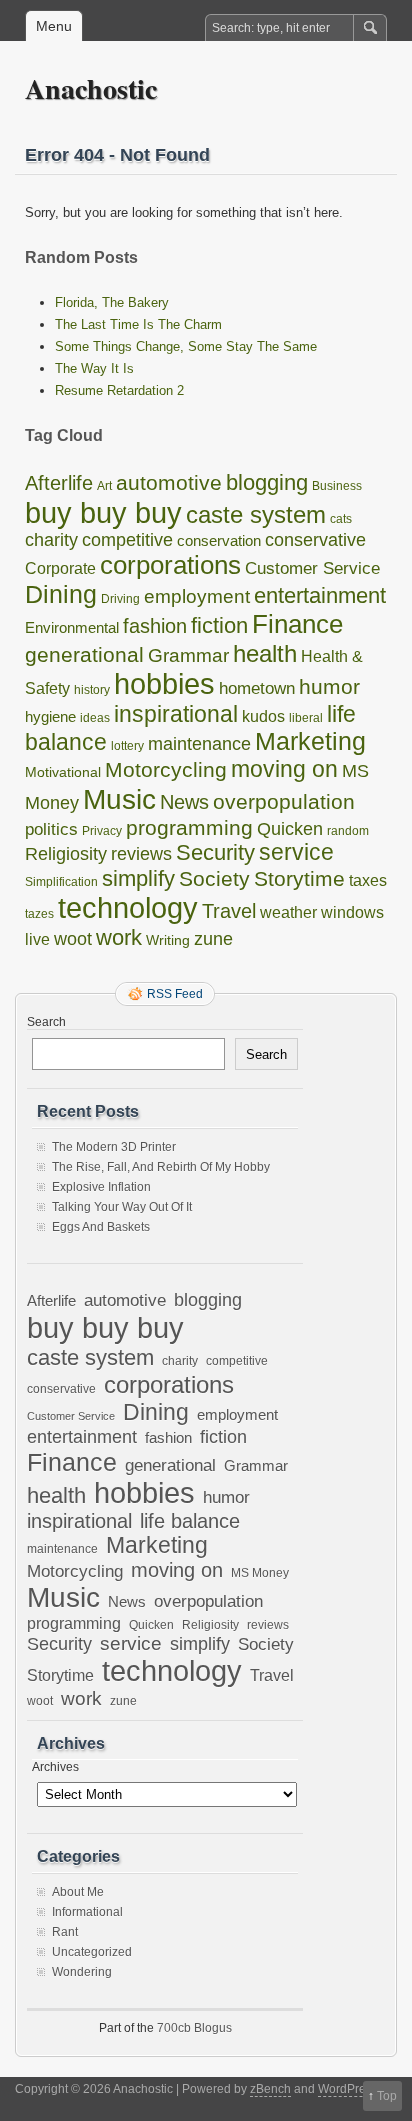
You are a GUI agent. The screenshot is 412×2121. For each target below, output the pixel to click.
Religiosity (66, 854)
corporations (170, 565)
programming (189, 827)
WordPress (348, 2089)
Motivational (63, 772)
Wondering (82, 1972)
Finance (297, 624)
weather (288, 912)
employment (197, 596)
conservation (219, 540)
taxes (368, 880)
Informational (87, 1912)
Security (215, 852)
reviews (141, 854)
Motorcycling (166, 769)
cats (341, 519)
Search (46, 1022)
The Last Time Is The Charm (138, 324)
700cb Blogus (194, 2028)
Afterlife (59, 483)
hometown (257, 688)
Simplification (61, 882)
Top (387, 2096)
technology (128, 908)
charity (51, 540)
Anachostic (91, 88)
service (296, 852)
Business (337, 486)
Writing (168, 940)
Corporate (60, 568)
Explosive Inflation (101, 1187)
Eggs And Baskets (101, 1227)
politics (51, 829)
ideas (95, 718)
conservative (315, 540)
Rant (65, 1932)
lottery (127, 746)
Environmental (72, 627)
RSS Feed (175, 994)
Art (104, 486)
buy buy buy (103, 512)
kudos (263, 716)
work (119, 937)
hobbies (164, 684)
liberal (306, 718)
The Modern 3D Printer (114, 1147)
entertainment (320, 595)
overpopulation (284, 801)
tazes (39, 914)
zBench (270, 2089)
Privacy (102, 831)
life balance (190, 1521)
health (265, 653)
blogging (267, 482)
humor (329, 687)
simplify (138, 878)
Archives (55, 1767)
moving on (284, 769)
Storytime (299, 878)
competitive (127, 540)
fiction (219, 625)
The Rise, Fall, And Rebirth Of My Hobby (161, 1167)
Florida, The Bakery (112, 302)
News (184, 802)
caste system (256, 514)
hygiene (50, 716)
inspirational (176, 714)
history (92, 690)
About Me (78, 1892)
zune (213, 939)
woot (73, 939)
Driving (120, 599)
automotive (169, 483)
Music (119, 799)
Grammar (188, 655)
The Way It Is (94, 368)
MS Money (260, 1572)
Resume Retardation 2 (119, 390)
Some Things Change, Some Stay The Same (186, 346)
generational (84, 654)
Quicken (290, 829)
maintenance (199, 744)
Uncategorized (92, 1952)
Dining (61, 594)
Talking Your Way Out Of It (122, 1207)
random (348, 831)
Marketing (310, 741)
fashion (155, 626)
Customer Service (312, 568)
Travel (229, 911)
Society (214, 878)
